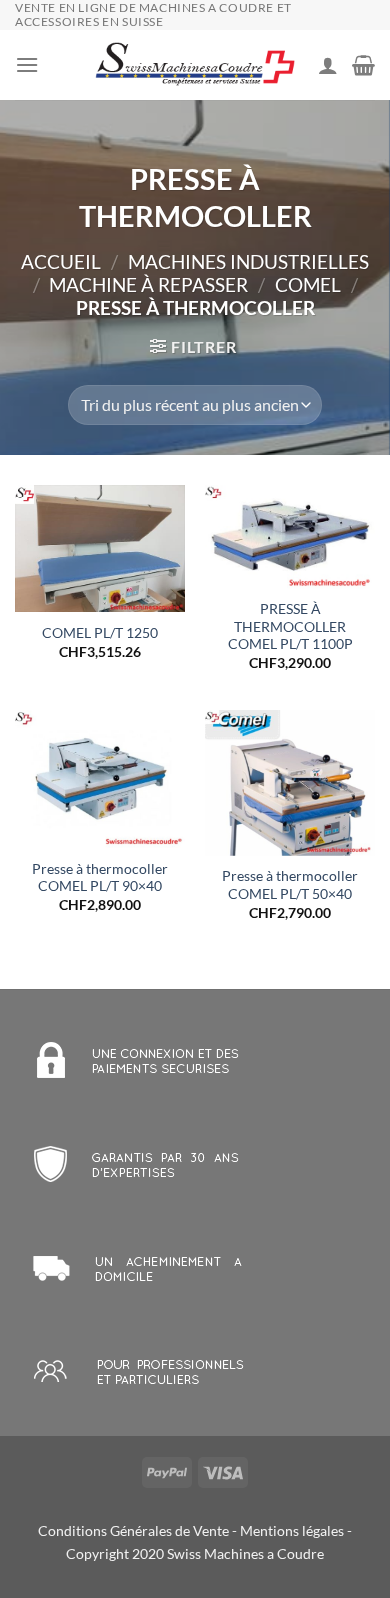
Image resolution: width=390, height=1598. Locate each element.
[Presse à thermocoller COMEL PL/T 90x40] (100, 779)
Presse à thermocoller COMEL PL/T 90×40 (100, 878)
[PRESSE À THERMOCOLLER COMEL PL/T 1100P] (290, 537)
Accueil (61, 261)
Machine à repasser (148, 284)
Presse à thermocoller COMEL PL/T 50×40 (290, 885)
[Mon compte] (328, 65)
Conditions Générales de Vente (133, 1530)
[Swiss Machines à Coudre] (195, 65)
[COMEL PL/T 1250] (100, 549)
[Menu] (27, 64)
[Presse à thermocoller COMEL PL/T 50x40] (290, 783)
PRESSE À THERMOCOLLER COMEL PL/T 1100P (290, 626)
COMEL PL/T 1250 (100, 633)
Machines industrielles (248, 261)
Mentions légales (292, 1530)
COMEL (308, 284)
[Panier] (363, 65)
